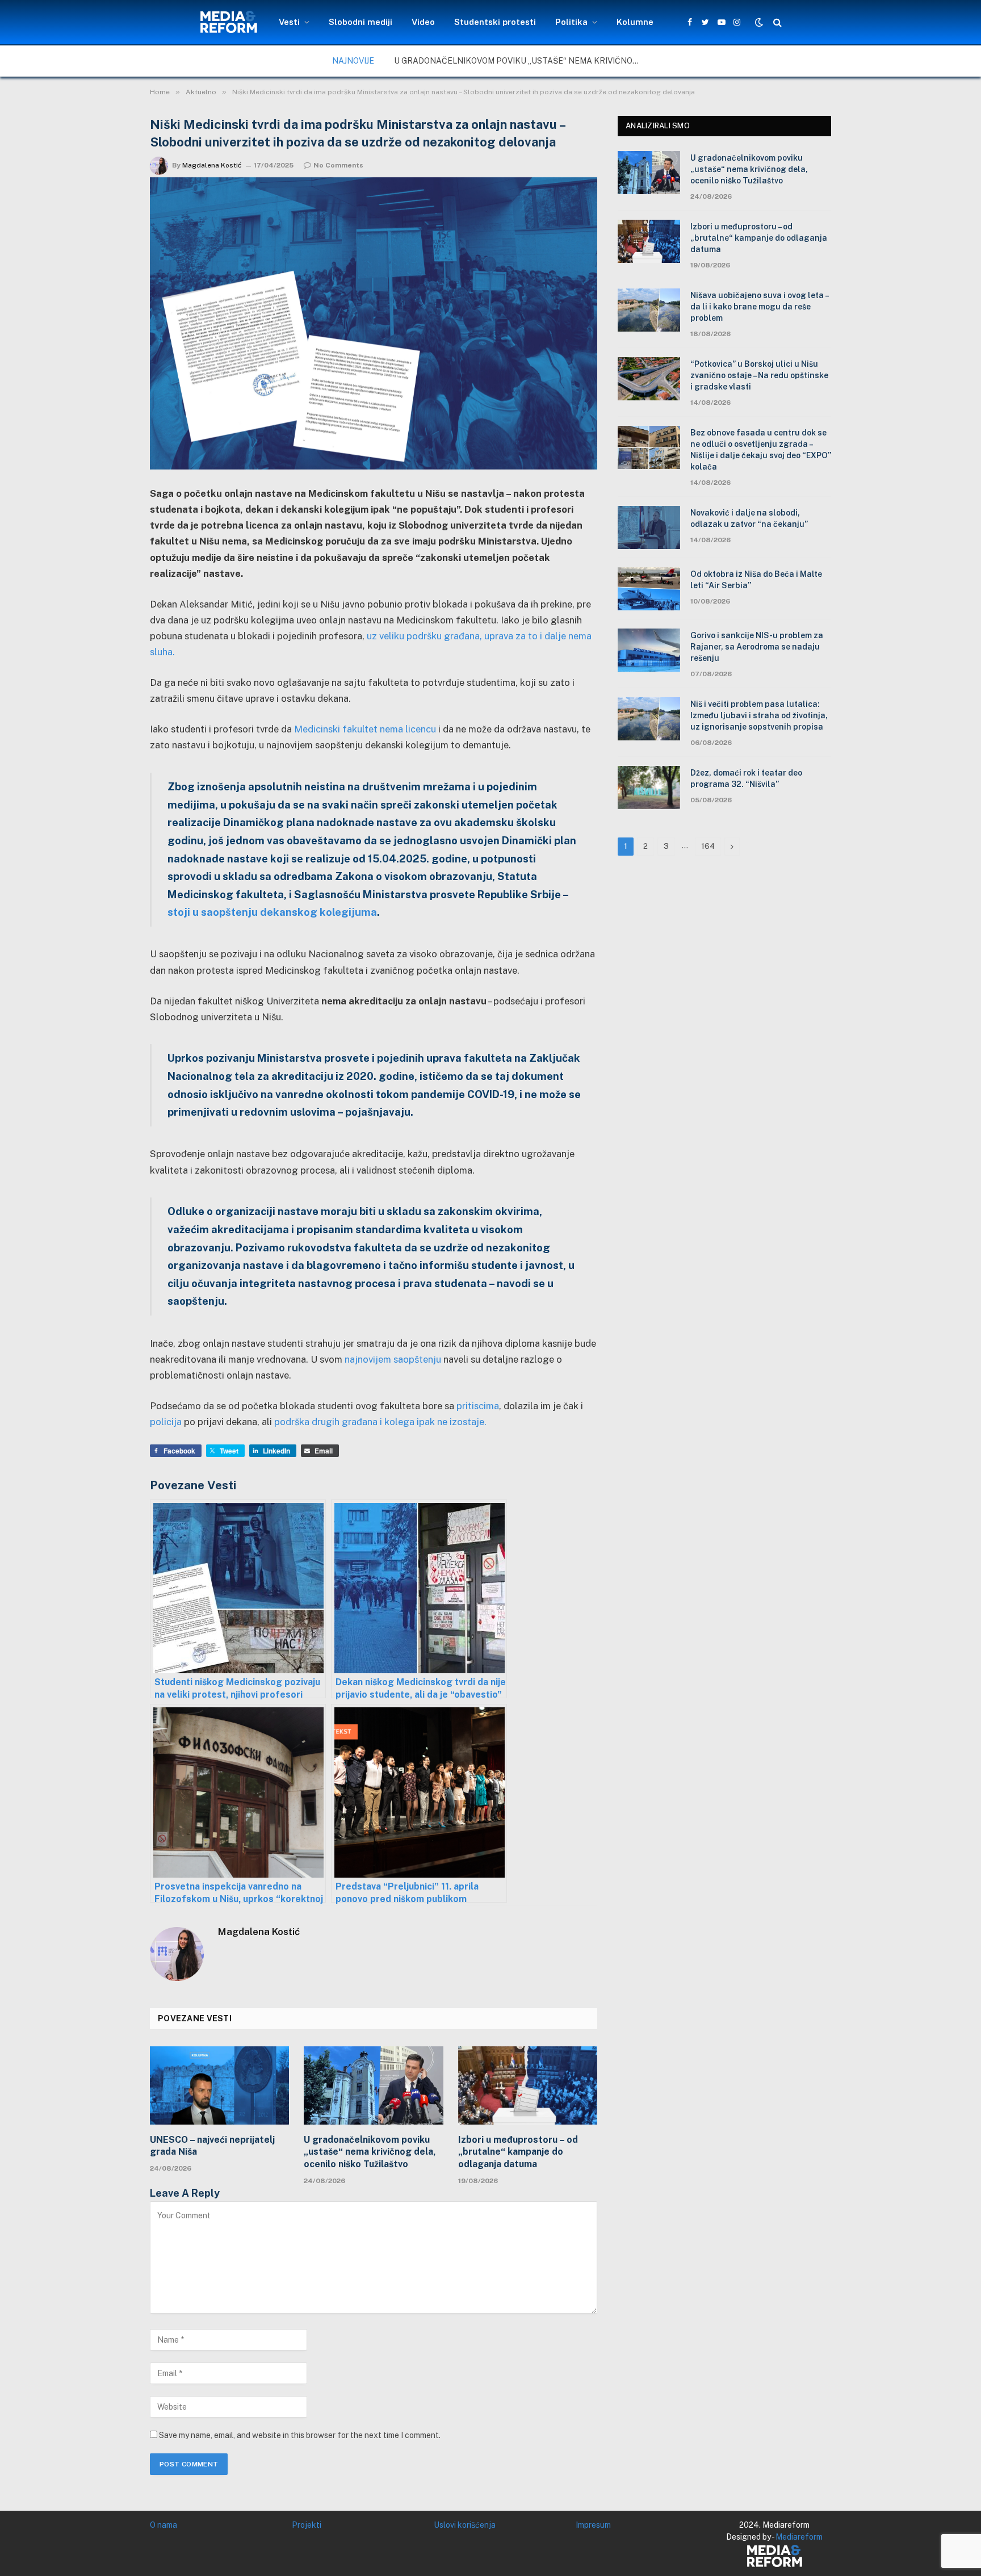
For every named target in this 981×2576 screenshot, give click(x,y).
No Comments (338, 165)
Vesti (289, 22)
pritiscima (478, 1406)
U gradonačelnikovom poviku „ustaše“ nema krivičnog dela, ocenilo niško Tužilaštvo (522, 61)
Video (423, 22)
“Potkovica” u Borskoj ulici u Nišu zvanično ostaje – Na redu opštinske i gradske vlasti (759, 375)
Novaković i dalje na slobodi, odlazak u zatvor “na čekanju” (749, 518)
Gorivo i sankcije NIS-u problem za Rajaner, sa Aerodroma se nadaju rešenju (757, 647)
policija (166, 1422)
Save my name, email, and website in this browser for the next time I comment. (300, 2435)
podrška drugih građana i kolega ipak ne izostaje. (380, 1422)
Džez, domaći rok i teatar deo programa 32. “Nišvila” (746, 778)
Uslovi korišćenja (465, 2525)
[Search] (776, 22)
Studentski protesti (495, 22)
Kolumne (635, 22)
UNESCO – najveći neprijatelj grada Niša (212, 2146)
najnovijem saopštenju (393, 1359)
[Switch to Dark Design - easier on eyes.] (759, 22)
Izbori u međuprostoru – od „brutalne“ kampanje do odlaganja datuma (518, 2152)
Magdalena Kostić (212, 165)
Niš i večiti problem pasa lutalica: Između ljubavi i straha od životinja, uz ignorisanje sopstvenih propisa (759, 715)
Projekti (307, 2525)
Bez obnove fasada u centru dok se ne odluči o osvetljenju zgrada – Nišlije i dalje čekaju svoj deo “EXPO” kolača (761, 450)
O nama (163, 2525)
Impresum (593, 2525)
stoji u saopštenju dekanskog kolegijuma (272, 912)
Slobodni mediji (360, 22)
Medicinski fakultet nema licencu (365, 729)
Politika (571, 22)
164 (708, 846)
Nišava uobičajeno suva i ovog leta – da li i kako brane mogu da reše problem (759, 307)
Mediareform (799, 2537)
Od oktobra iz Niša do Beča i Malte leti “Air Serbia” (756, 580)
